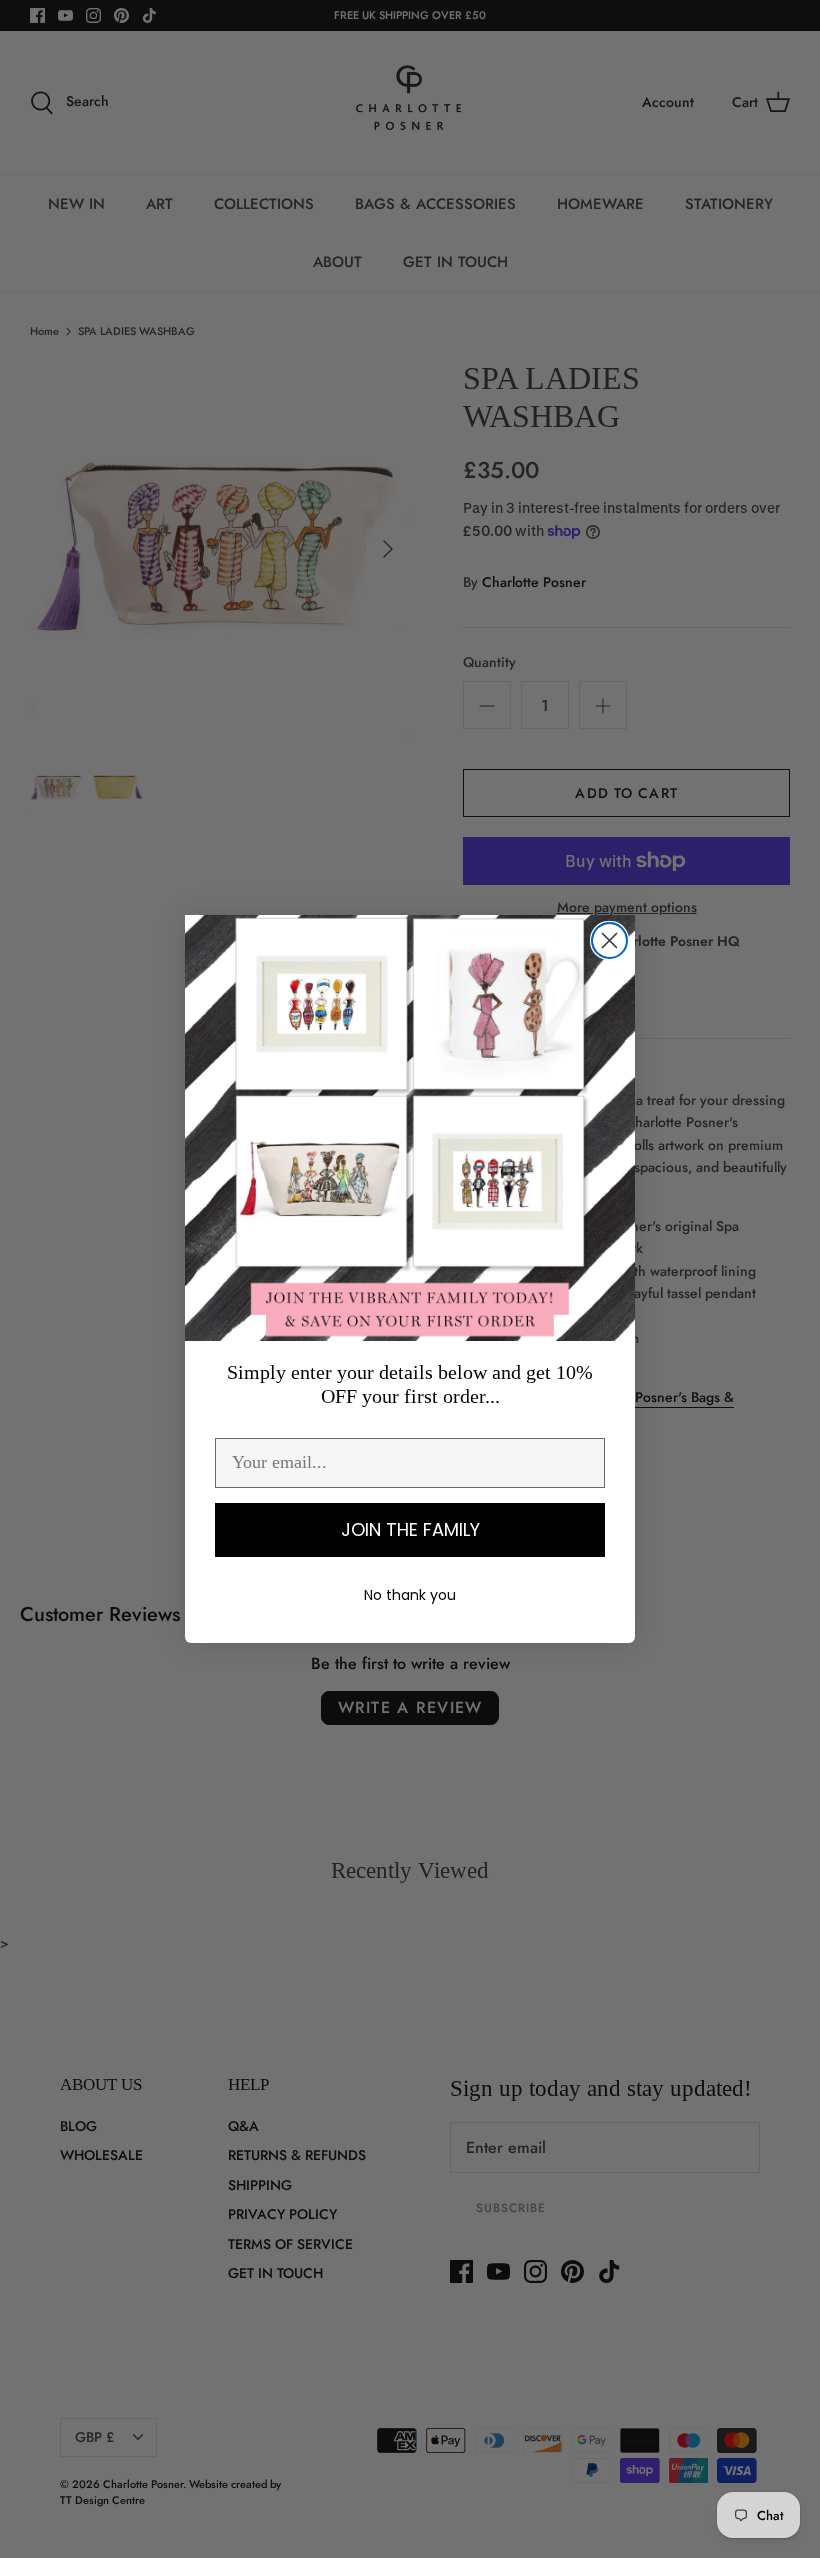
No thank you (410, 1595)
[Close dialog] (609, 940)
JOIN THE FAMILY (410, 1529)
